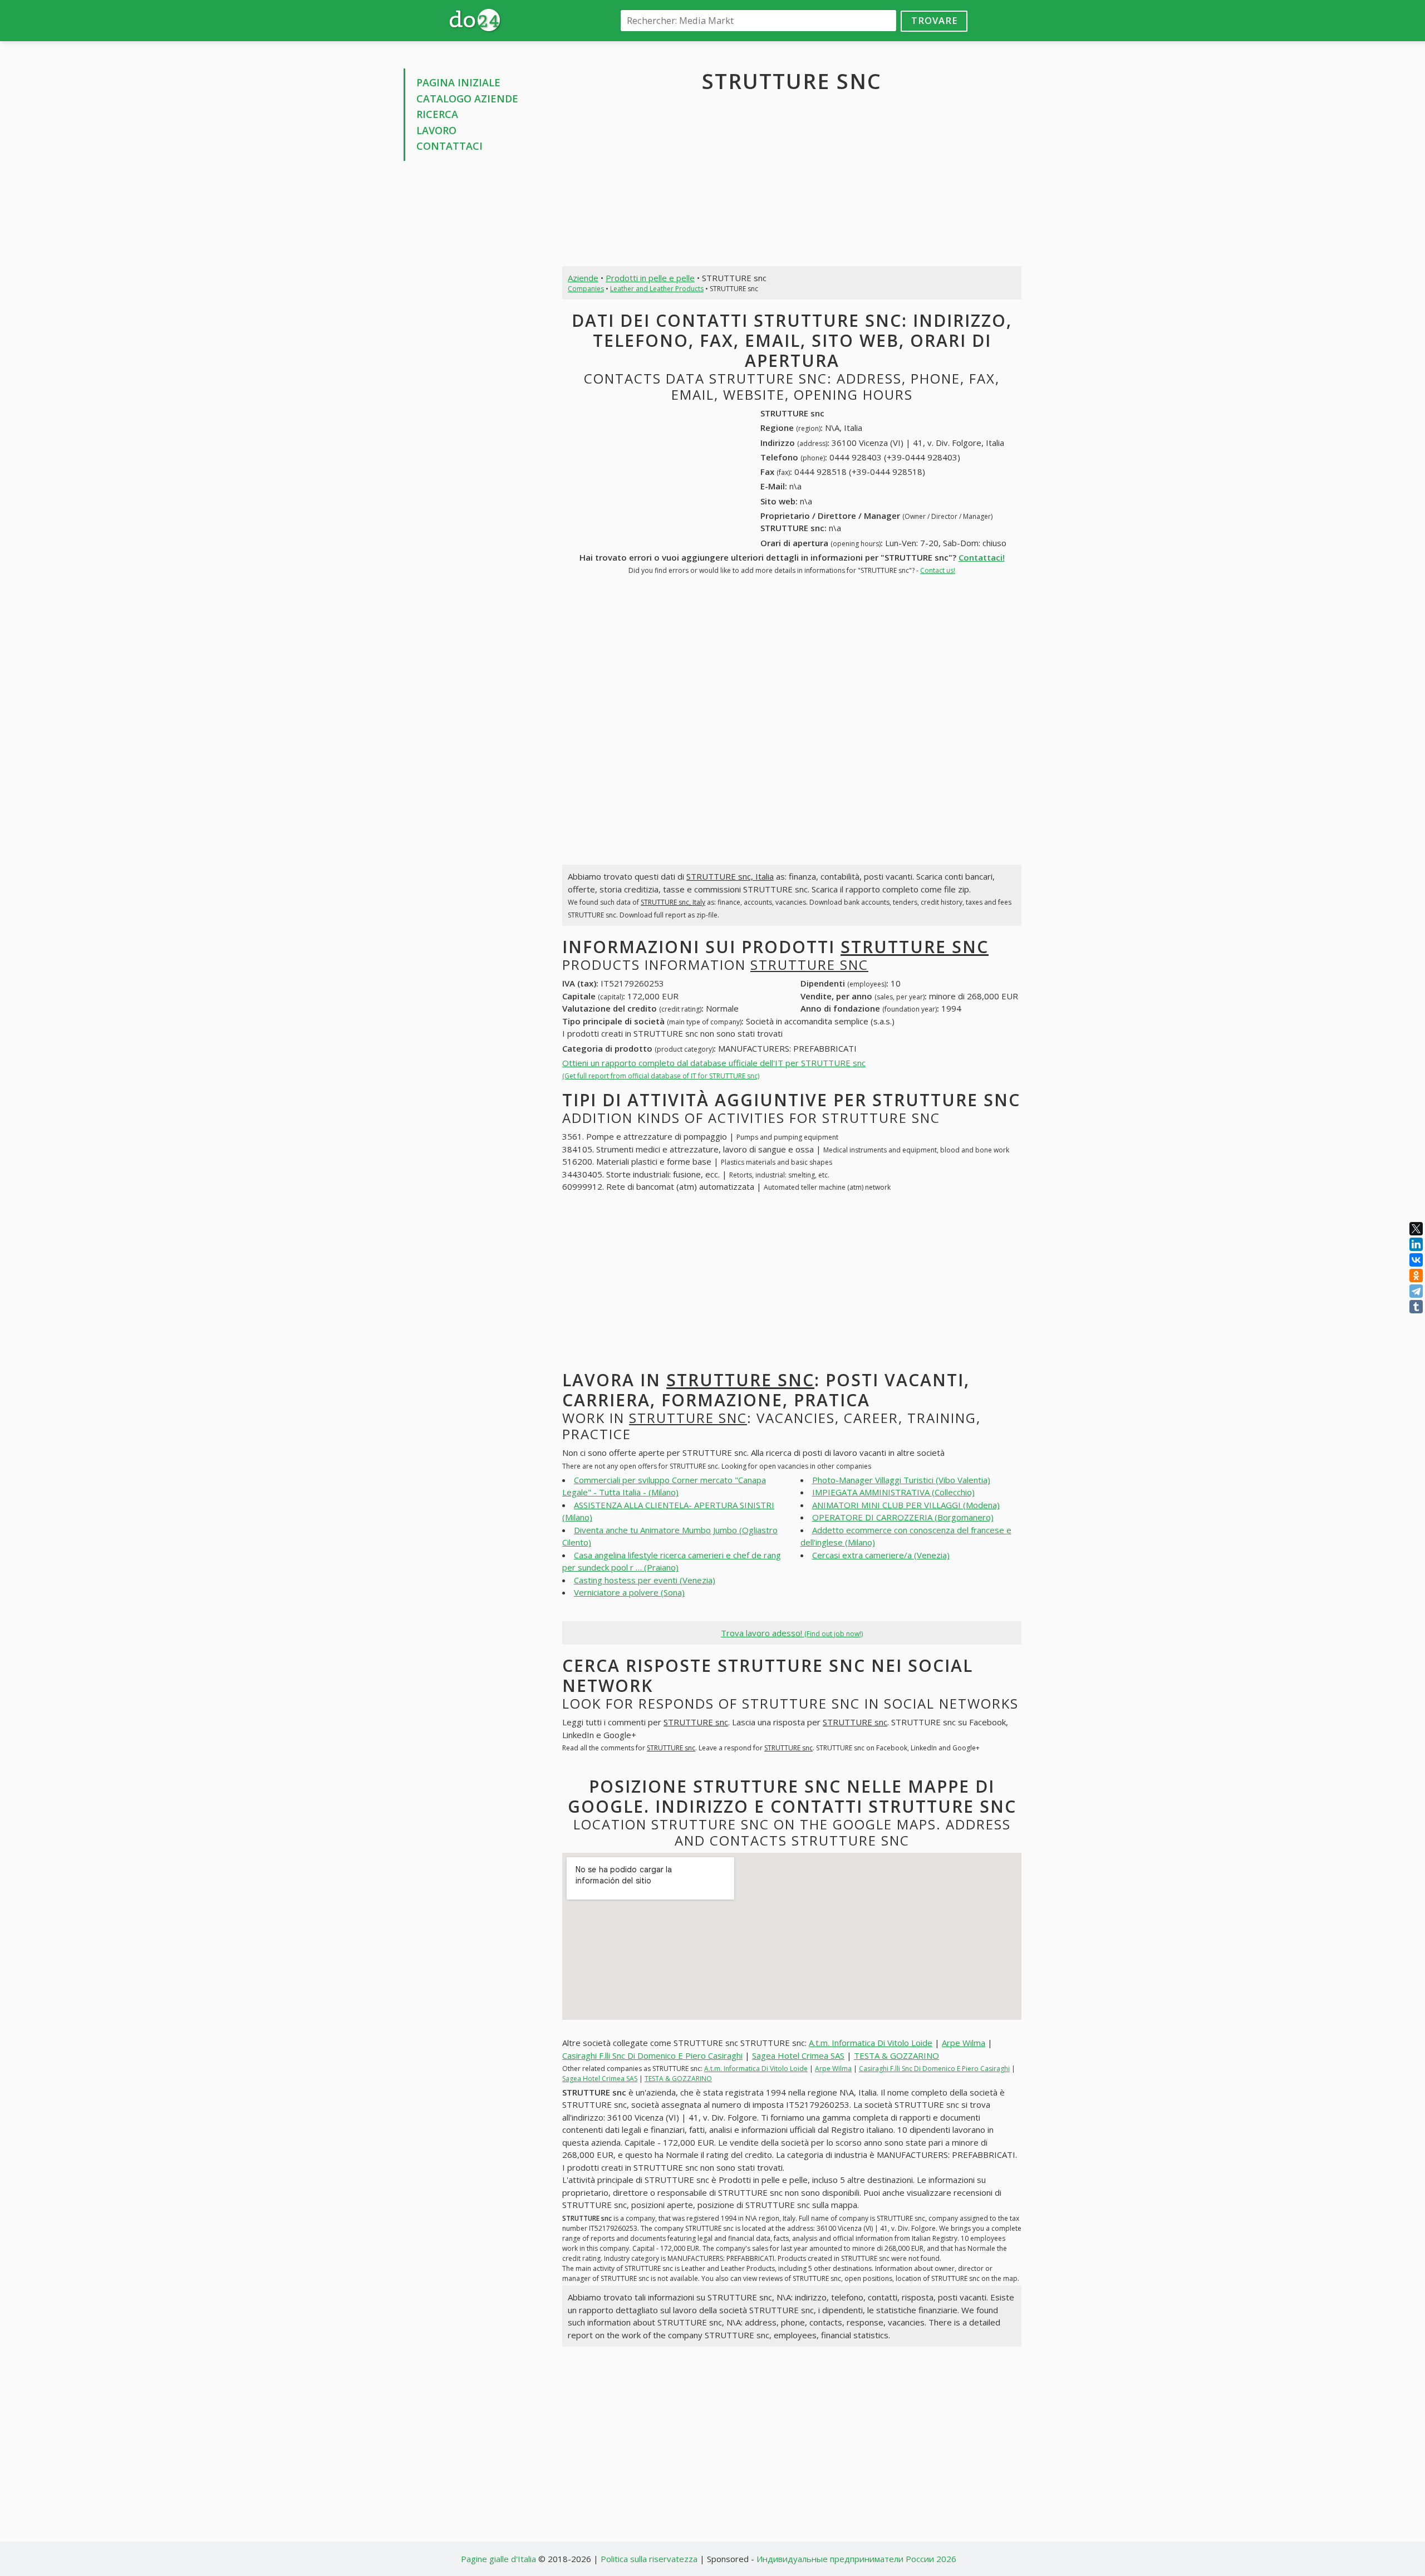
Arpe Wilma (964, 2043)
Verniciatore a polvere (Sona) (629, 1592)
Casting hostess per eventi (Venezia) (645, 1580)
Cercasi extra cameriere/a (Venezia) (881, 1555)
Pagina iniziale (458, 82)
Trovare (934, 20)
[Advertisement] (475, 338)
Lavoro (436, 130)
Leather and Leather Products (657, 289)
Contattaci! (982, 557)
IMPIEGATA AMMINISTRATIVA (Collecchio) (893, 1492)
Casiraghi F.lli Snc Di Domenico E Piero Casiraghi (652, 2055)
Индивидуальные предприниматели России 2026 (856, 2559)
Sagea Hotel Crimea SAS (798, 2055)
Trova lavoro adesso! (792, 1633)
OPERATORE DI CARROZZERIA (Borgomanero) (903, 1517)
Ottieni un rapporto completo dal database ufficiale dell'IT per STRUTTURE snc (714, 1069)
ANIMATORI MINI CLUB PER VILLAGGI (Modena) (906, 1505)
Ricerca (437, 114)
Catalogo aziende (467, 99)
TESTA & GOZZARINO (896, 2055)
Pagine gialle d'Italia (498, 2559)
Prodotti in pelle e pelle (650, 278)
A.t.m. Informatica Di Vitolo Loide (871, 2043)
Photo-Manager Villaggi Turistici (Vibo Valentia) (901, 1480)
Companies (586, 289)
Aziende (583, 278)
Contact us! (938, 570)
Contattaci (449, 146)
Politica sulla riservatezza (649, 2559)
